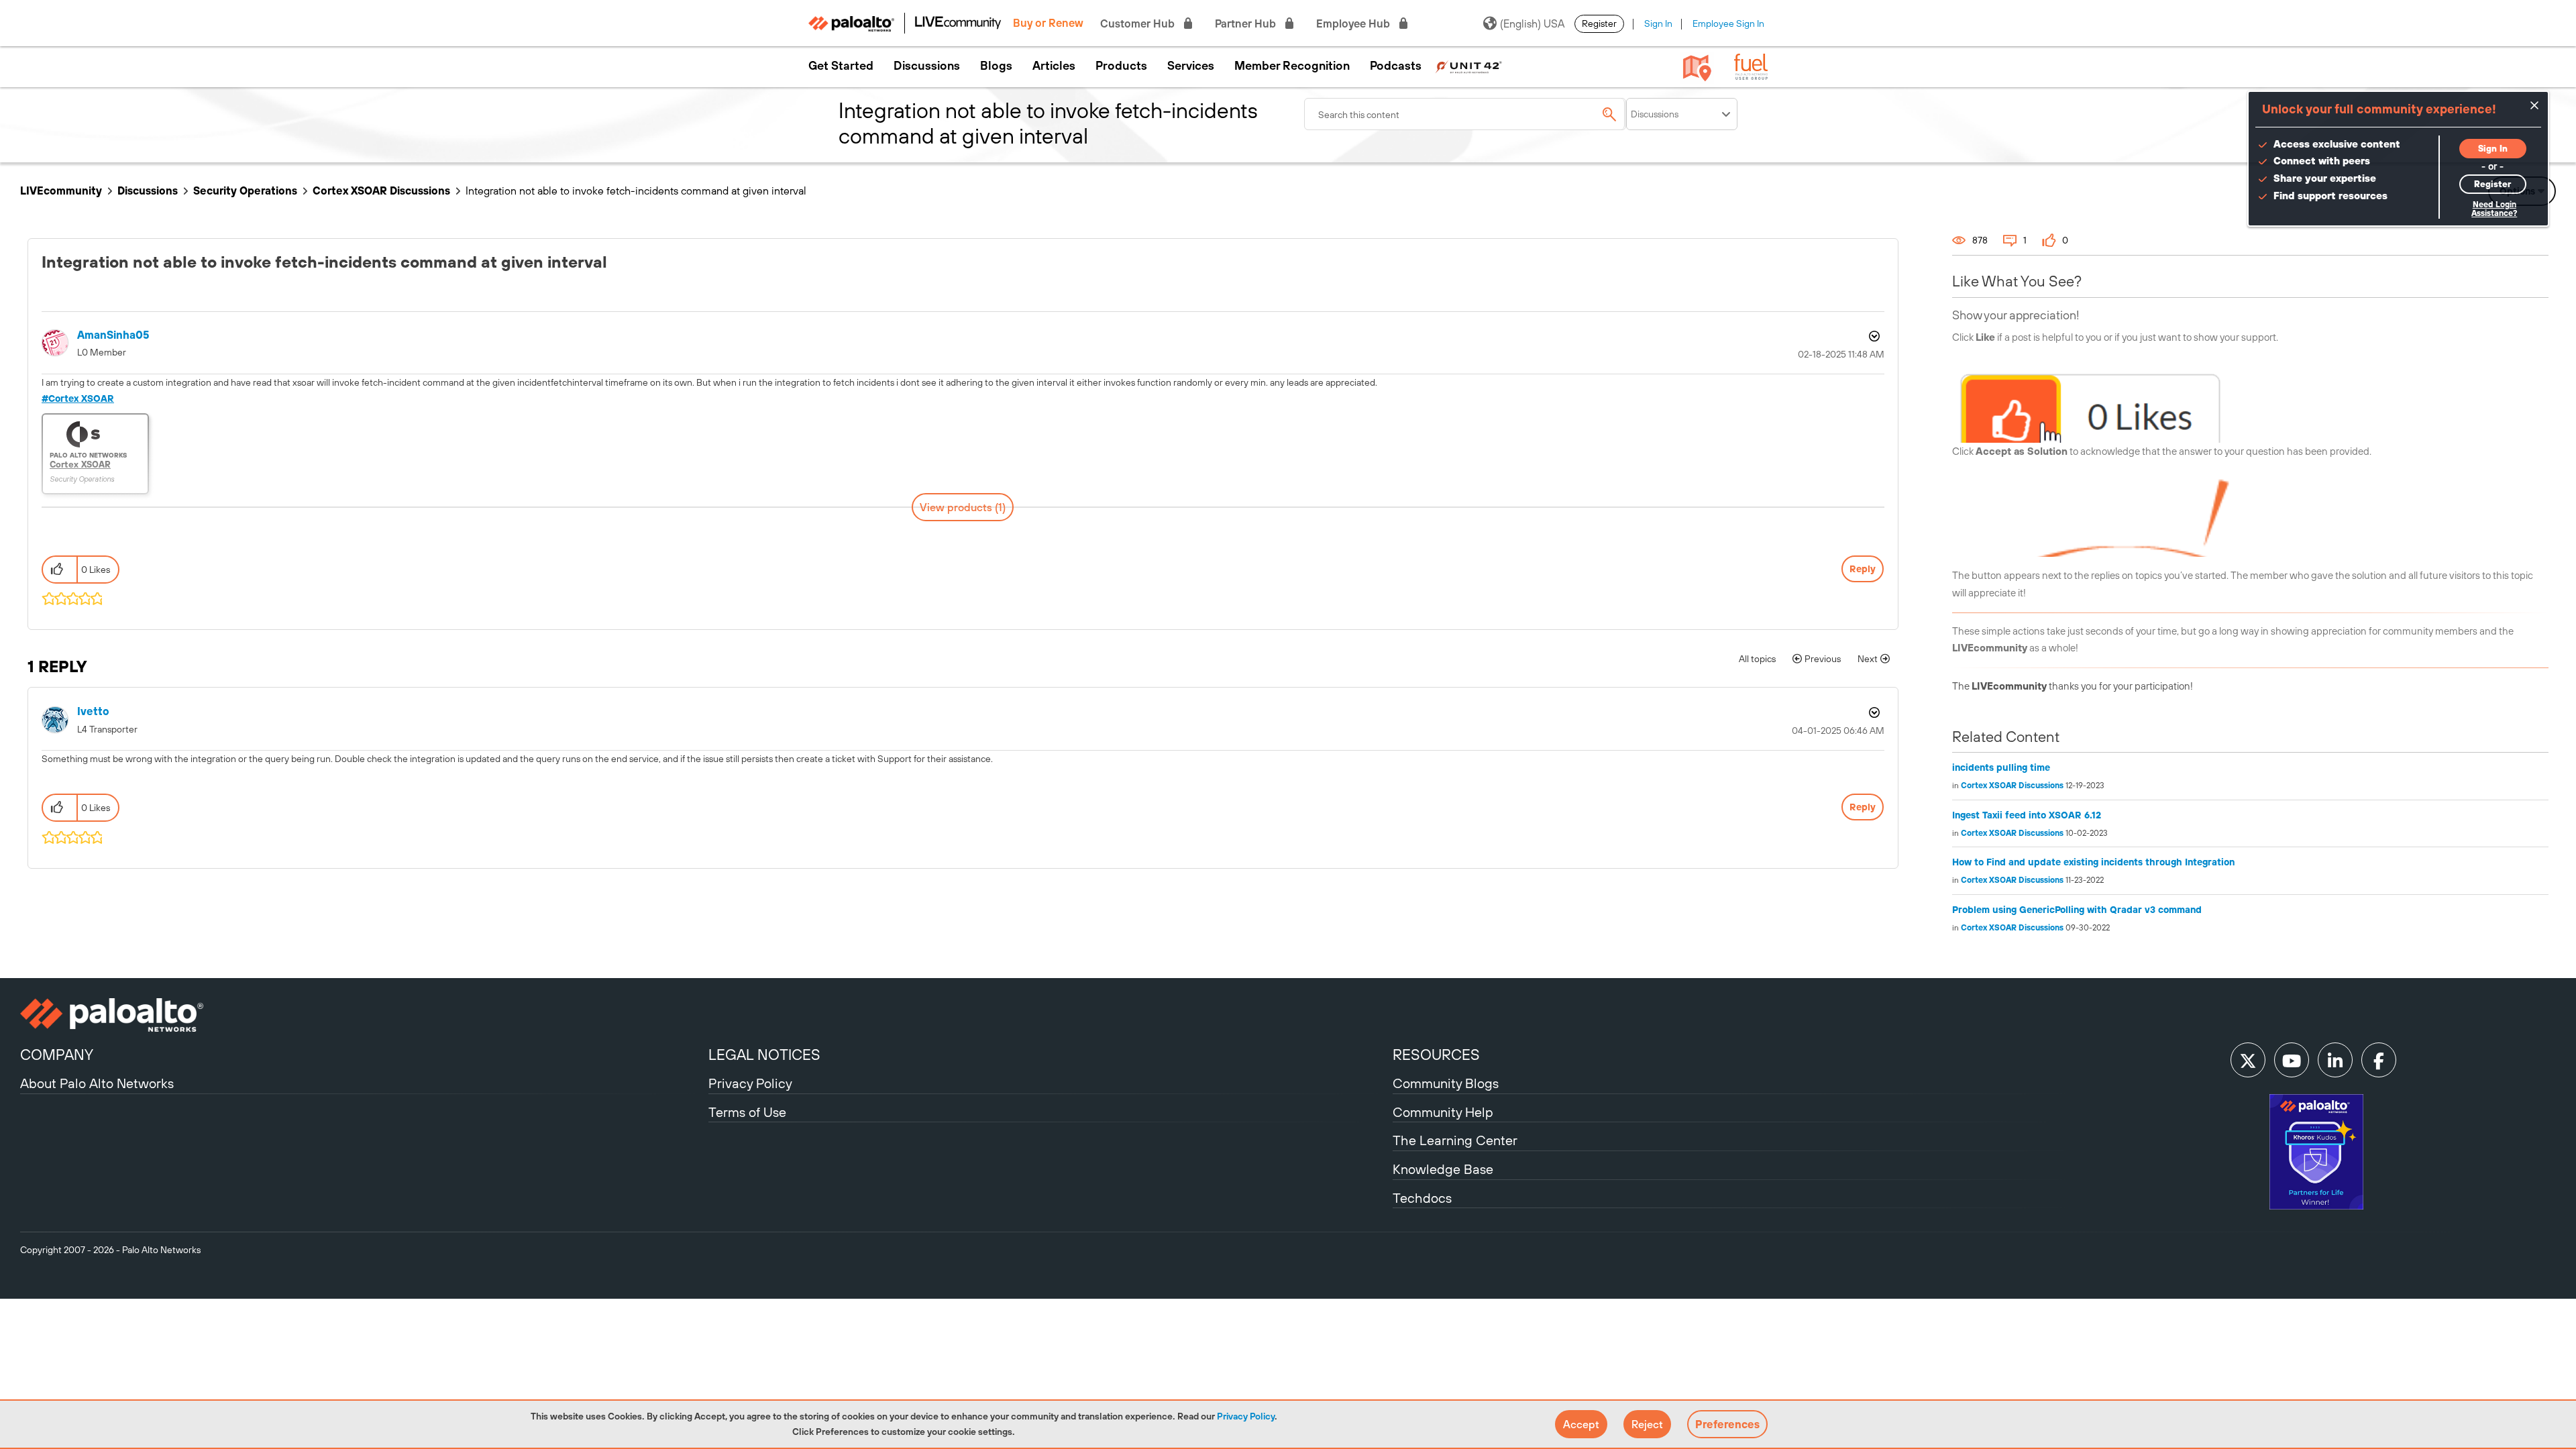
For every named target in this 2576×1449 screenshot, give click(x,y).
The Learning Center (1455, 1140)
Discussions (927, 66)
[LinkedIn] (2335, 1060)
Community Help (1443, 1112)
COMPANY (57, 1055)
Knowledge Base (1443, 1169)
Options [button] (1873, 336)
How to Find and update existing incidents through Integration (2093, 862)
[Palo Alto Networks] (363, 1015)
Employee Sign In (1728, 23)
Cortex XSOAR (81, 398)
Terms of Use (747, 1112)
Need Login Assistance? (2494, 209)
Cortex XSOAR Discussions (381, 191)
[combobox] (1465, 114)
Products (1121, 66)
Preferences (1727, 1424)
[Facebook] (2379, 1060)
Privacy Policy (1246, 1416)
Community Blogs (1446, 1083)
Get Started (841, 66)
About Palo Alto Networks (97, 1083)
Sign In (1658, 23)
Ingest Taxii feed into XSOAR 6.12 (2027, 815)
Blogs (996, 66)
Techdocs (1422, 1198)
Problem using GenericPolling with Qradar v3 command (2077, 910)
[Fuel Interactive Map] (1697, 67)
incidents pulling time (2001, 767)
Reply (1863, 569)
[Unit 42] (1468, 66)
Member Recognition (1292, 66)
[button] (1581, 1424)
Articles (1054, 66)
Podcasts (1396, 66)
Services (1191, 66)
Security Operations (245, 191)
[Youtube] (2292, 1060)
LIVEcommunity (61, 191)
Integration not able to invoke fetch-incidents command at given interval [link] (636, 191)
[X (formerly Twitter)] (2248, 1060)
